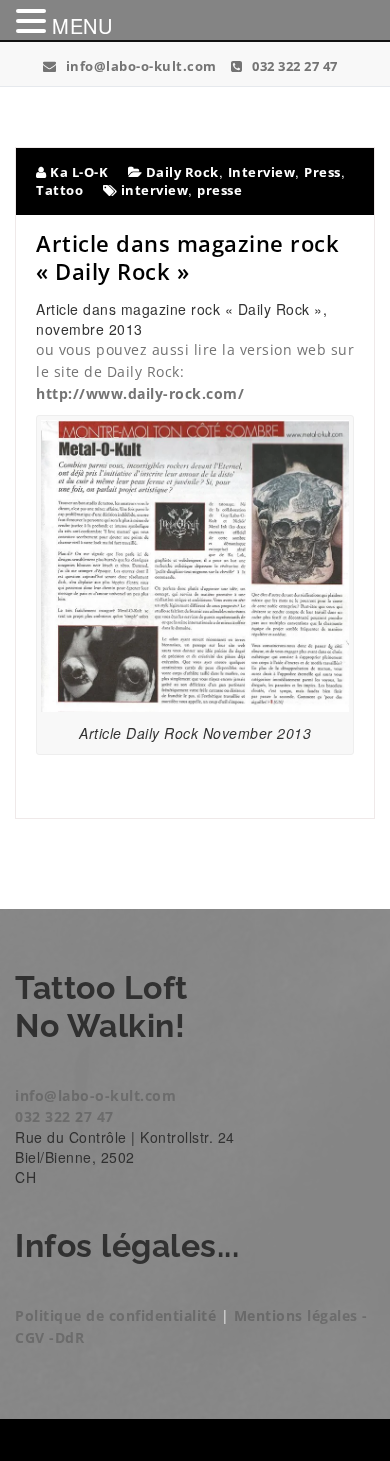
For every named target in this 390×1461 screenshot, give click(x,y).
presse (219, 190)
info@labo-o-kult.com (139, 66)
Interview (262, 172)
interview (155, 190)
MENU (82, 25)
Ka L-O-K (77, 172)
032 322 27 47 (293, 66)
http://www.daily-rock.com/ (140, 393)
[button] (34, 21)
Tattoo (59, 190)
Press (322, 172)
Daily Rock (182, 172)
